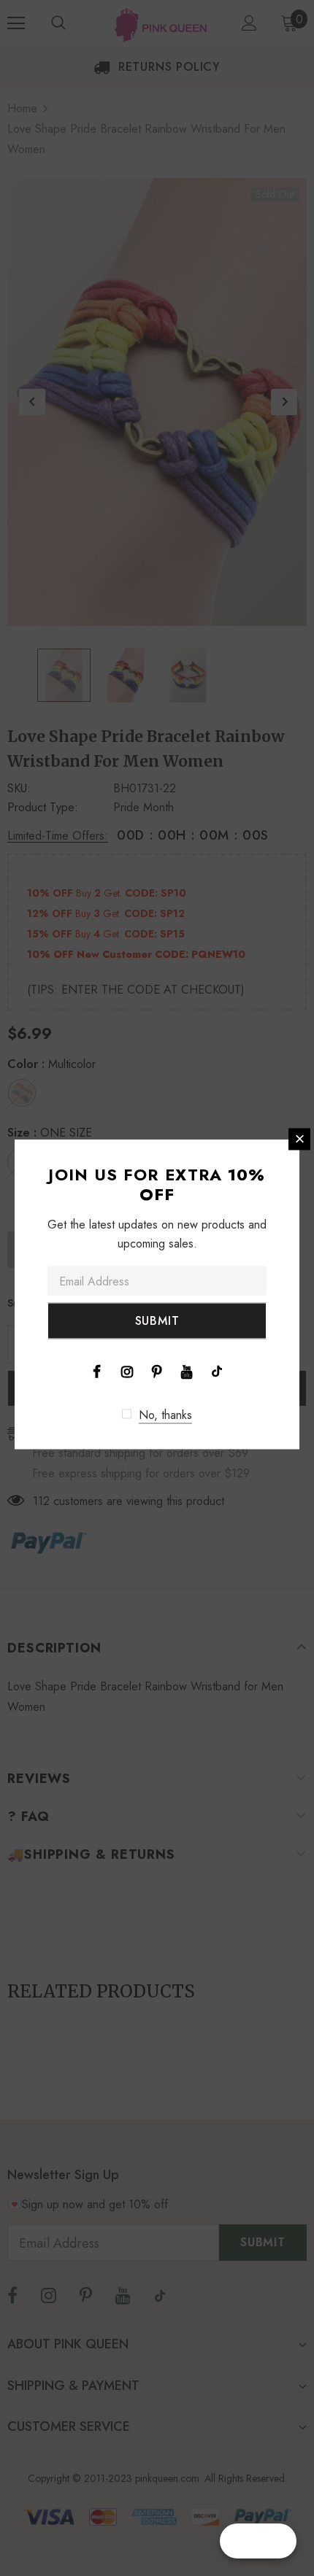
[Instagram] (127, 1370)
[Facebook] (97, 1370)
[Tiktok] (217, 1370)
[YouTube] (187, 1370)
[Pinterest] (157, 1370)
